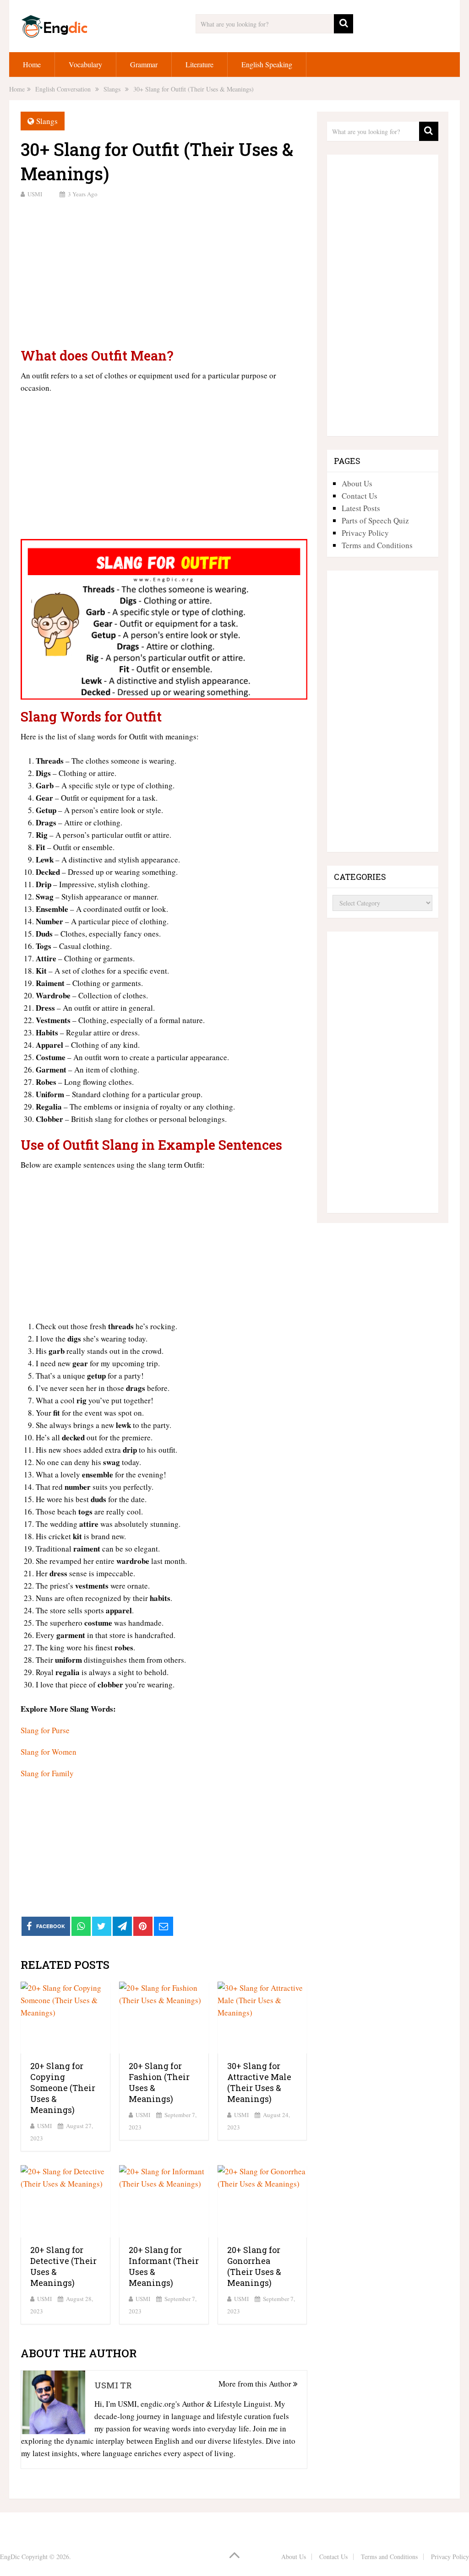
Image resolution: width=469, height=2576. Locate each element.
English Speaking (267, 64)
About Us (357, 483)
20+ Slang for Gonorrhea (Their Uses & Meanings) (254, 2266)
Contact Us (360, 496)
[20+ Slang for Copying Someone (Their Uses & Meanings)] (65, 2018)
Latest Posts (361, 508)
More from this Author (256, 2384)
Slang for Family (47, 1773)
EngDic (10, 2557)
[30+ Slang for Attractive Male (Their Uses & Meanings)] (262, 2018)
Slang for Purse (45, 1730)
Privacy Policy (365, 533)
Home (32, 64)
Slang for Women (49, 1752)
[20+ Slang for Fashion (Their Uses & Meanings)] (164, 2018)
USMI (35, 194)
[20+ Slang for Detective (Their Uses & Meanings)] (65, 2201)
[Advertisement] (164, 272)
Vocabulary (85, 64)
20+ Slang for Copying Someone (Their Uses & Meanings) (63, 2088)
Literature (199, 64)
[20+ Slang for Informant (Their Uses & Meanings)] (164, 2201)
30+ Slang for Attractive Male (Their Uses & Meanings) (259, 2082)
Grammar (144, 64)
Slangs (47, 121)
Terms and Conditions (377, 545)
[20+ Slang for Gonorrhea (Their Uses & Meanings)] (262, 2201)
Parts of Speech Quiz (375, 520)
